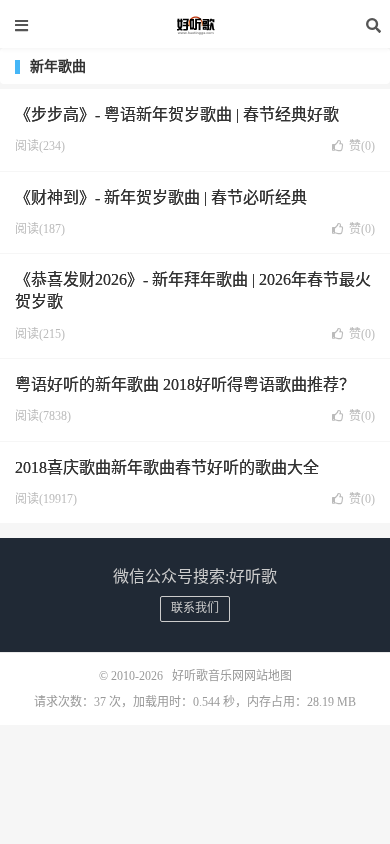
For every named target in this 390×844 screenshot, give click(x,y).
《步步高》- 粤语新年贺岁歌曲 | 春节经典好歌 (177, 114)
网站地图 (268, 676)
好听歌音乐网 (195, 25)
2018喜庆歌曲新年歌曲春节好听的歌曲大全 (167, 467)
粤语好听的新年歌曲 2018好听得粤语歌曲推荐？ (185, 384)
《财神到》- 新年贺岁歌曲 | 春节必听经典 (161, 197)
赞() (362, 146)
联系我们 (195, 608)
